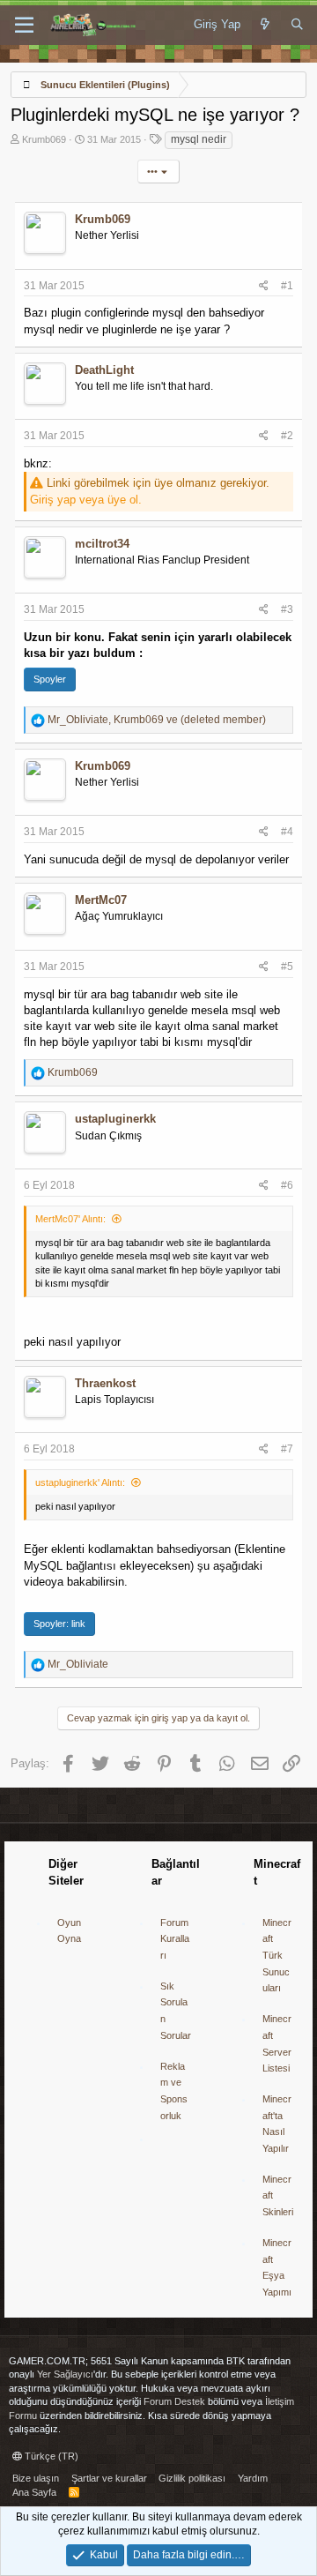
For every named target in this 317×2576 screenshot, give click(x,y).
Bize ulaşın (36, 2478)
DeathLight (104, 370)
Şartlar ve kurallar (109, 2478)
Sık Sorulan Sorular (176, 2011)
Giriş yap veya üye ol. (86, 500)
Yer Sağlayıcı (65, 2374)
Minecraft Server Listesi (277, 2043)
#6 (287, 1185)
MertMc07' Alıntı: (70, 1219)
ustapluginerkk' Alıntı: (80, 1482)
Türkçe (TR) (50, 2456)
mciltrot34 (102, 544)
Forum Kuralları (175, 1939)
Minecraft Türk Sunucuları (277, 1956)
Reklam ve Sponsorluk (174, 2091)
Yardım (253, 2478)
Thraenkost (105, 1383)
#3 (287, 609)
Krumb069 (44, 139)
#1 (287, 286)
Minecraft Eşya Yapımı (277, 2267)
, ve (157, 720)
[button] (24, 26)
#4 (287, 832)
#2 (287, 436)
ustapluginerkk (115, 1119)
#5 (287, 967)
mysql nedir (199, 139)
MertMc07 (101, 900)
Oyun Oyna (69, 1931)
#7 (287, 1449)
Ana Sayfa (34, 2492)
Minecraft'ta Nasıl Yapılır (277, 2124)
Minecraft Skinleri (278, 2195)
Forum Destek (174, 2401)
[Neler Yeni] (265, 25)
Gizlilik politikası (192, 2478)
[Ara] (297, 25)
